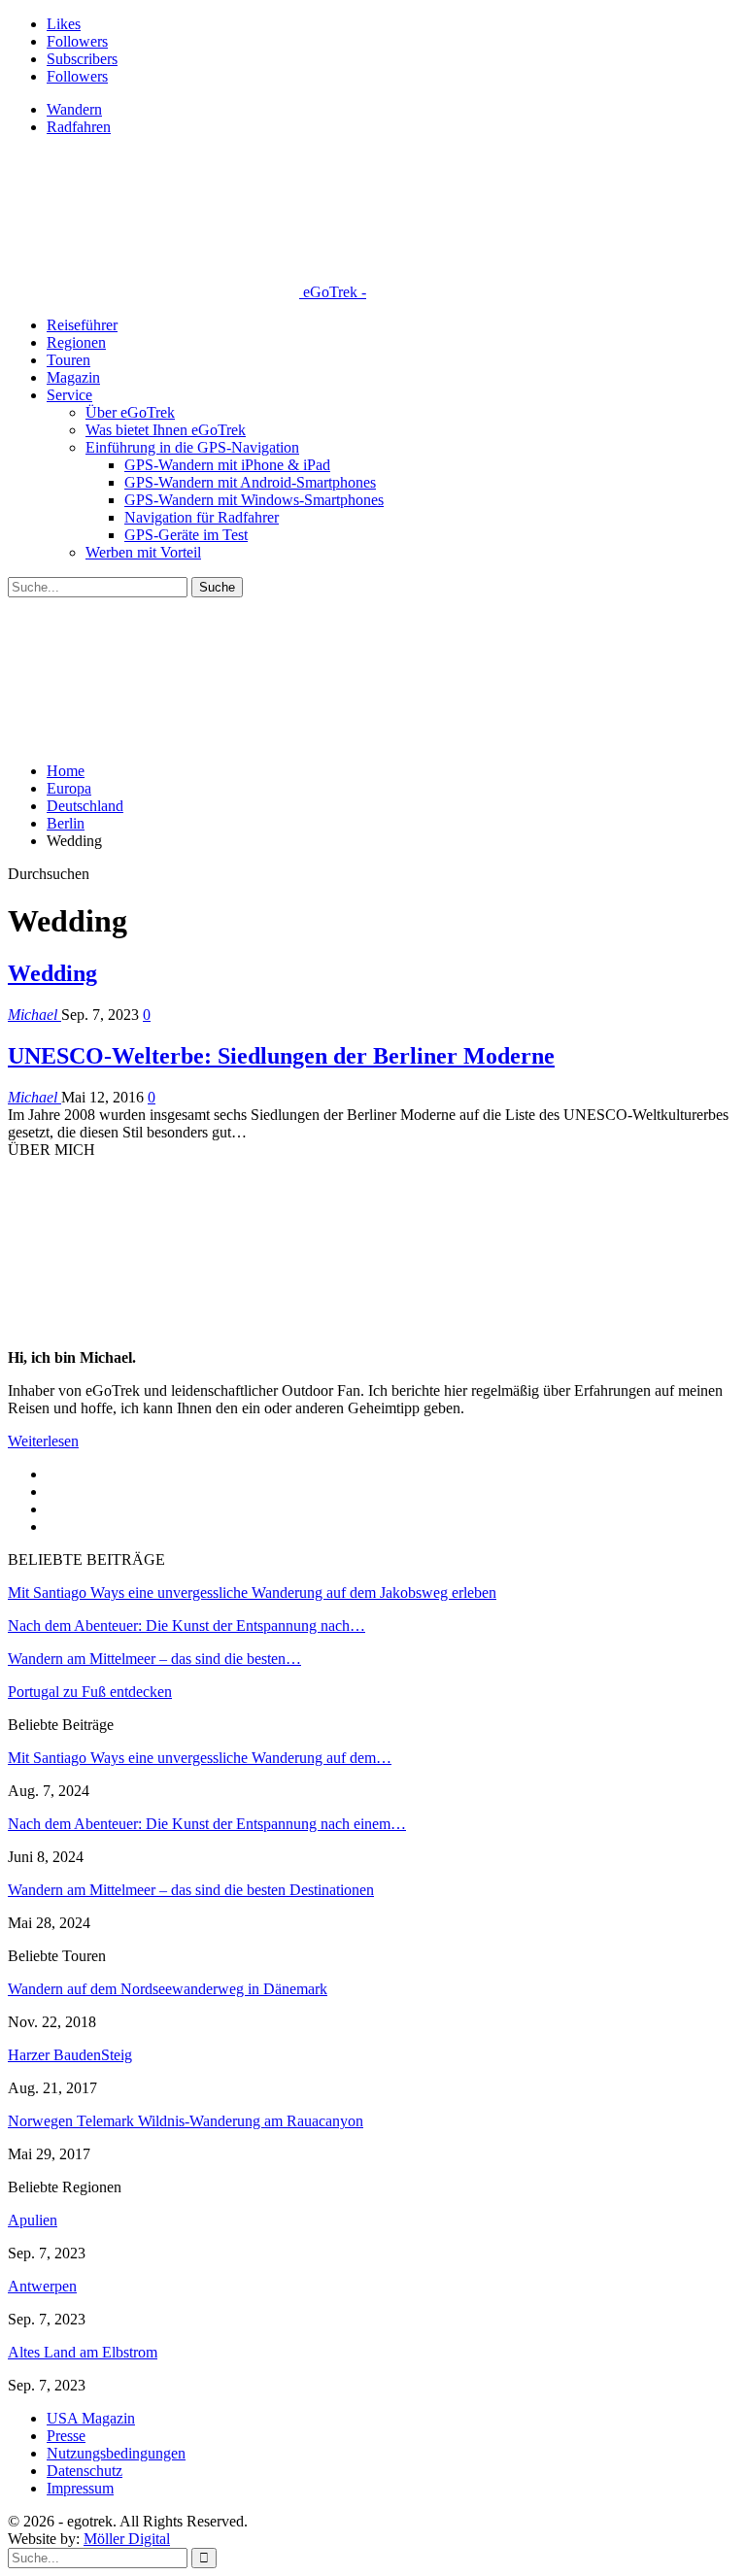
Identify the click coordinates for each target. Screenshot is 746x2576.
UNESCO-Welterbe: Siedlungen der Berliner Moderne (281, 1056)
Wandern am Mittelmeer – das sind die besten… (154, 1659)
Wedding (52, 973)
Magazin (73, 377)
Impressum (80, 2488)
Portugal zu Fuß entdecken (90, 1692)
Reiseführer (82, 325)
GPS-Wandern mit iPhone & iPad (227, 465)
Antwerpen (42, 2286)
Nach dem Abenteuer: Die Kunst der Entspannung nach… (186, 1626)
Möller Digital (127, 2539)
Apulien (33, 2220)
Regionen (76, 342)
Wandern (74, 109)
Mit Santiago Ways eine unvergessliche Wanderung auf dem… (200, 1758)
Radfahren (79, 127)
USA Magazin (91, 2418)
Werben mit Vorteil (143, 552)
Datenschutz (85, 2471)
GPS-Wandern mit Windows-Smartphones (254, 500)
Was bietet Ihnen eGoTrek (166, 430)
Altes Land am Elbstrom (83, 2352)
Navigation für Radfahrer (202, 517)
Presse (66, 2436)
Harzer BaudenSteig (70, 2055)
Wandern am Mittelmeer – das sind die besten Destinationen (191, 1890)
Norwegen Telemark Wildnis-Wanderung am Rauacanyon (186, 2121)
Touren (68, 360)
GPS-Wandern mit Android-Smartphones (250, 482)
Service (69, 395)
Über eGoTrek (130, 412)
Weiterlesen (43, 1441)
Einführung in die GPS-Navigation (192, 447)
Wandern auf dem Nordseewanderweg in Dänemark (168, 1989)
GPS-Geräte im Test (186, 535)
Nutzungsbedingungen (116, 2453)
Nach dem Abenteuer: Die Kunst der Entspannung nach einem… (207, 1824)
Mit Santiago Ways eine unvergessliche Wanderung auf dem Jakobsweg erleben (252, 1593)
